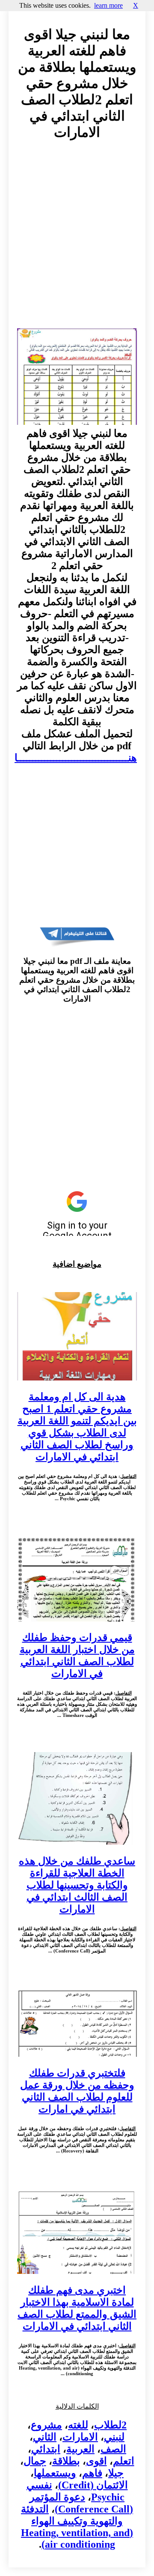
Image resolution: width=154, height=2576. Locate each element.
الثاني (45, 2437)
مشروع (46, 2425)
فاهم (92, 2473)
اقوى (96, 2461)
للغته (78, 2425)
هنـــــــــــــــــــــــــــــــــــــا (76, 758)
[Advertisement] (77, 242)
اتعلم (124, 2461)
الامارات (80, 2437)
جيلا (116, 2473)
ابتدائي (46, 2449)
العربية (80, 2449)
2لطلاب (110, 2425)
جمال (35, 2461)
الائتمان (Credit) (93, 2485)
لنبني (114, 2437)
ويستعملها (55, 2473)
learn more (108, 5)
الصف (113, 2449)
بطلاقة (66, 2461)
